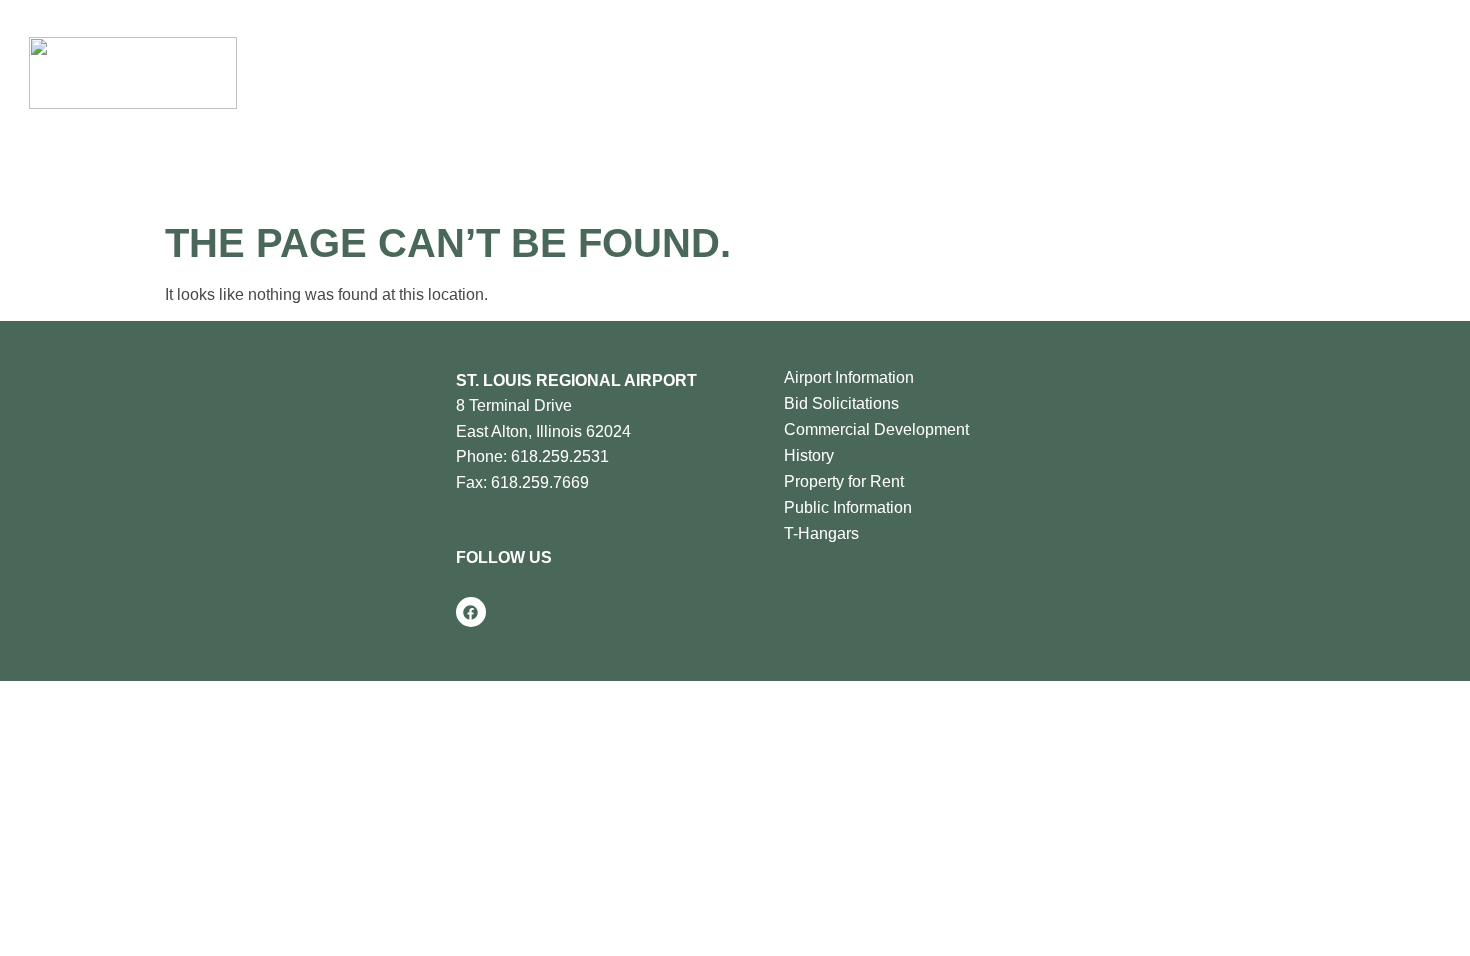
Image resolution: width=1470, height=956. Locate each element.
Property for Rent (844, 481)
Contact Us (1135, 72)
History (809, 455)
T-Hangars (821, 533)
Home (403, 72)
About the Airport (496, 72)
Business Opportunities (828, 72)
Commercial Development (876, 429)
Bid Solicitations (841, 403)
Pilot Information (650, 72)
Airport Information (849, 377)
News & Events (1003, 72)
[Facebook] (471, 612)
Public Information (848, 507)
